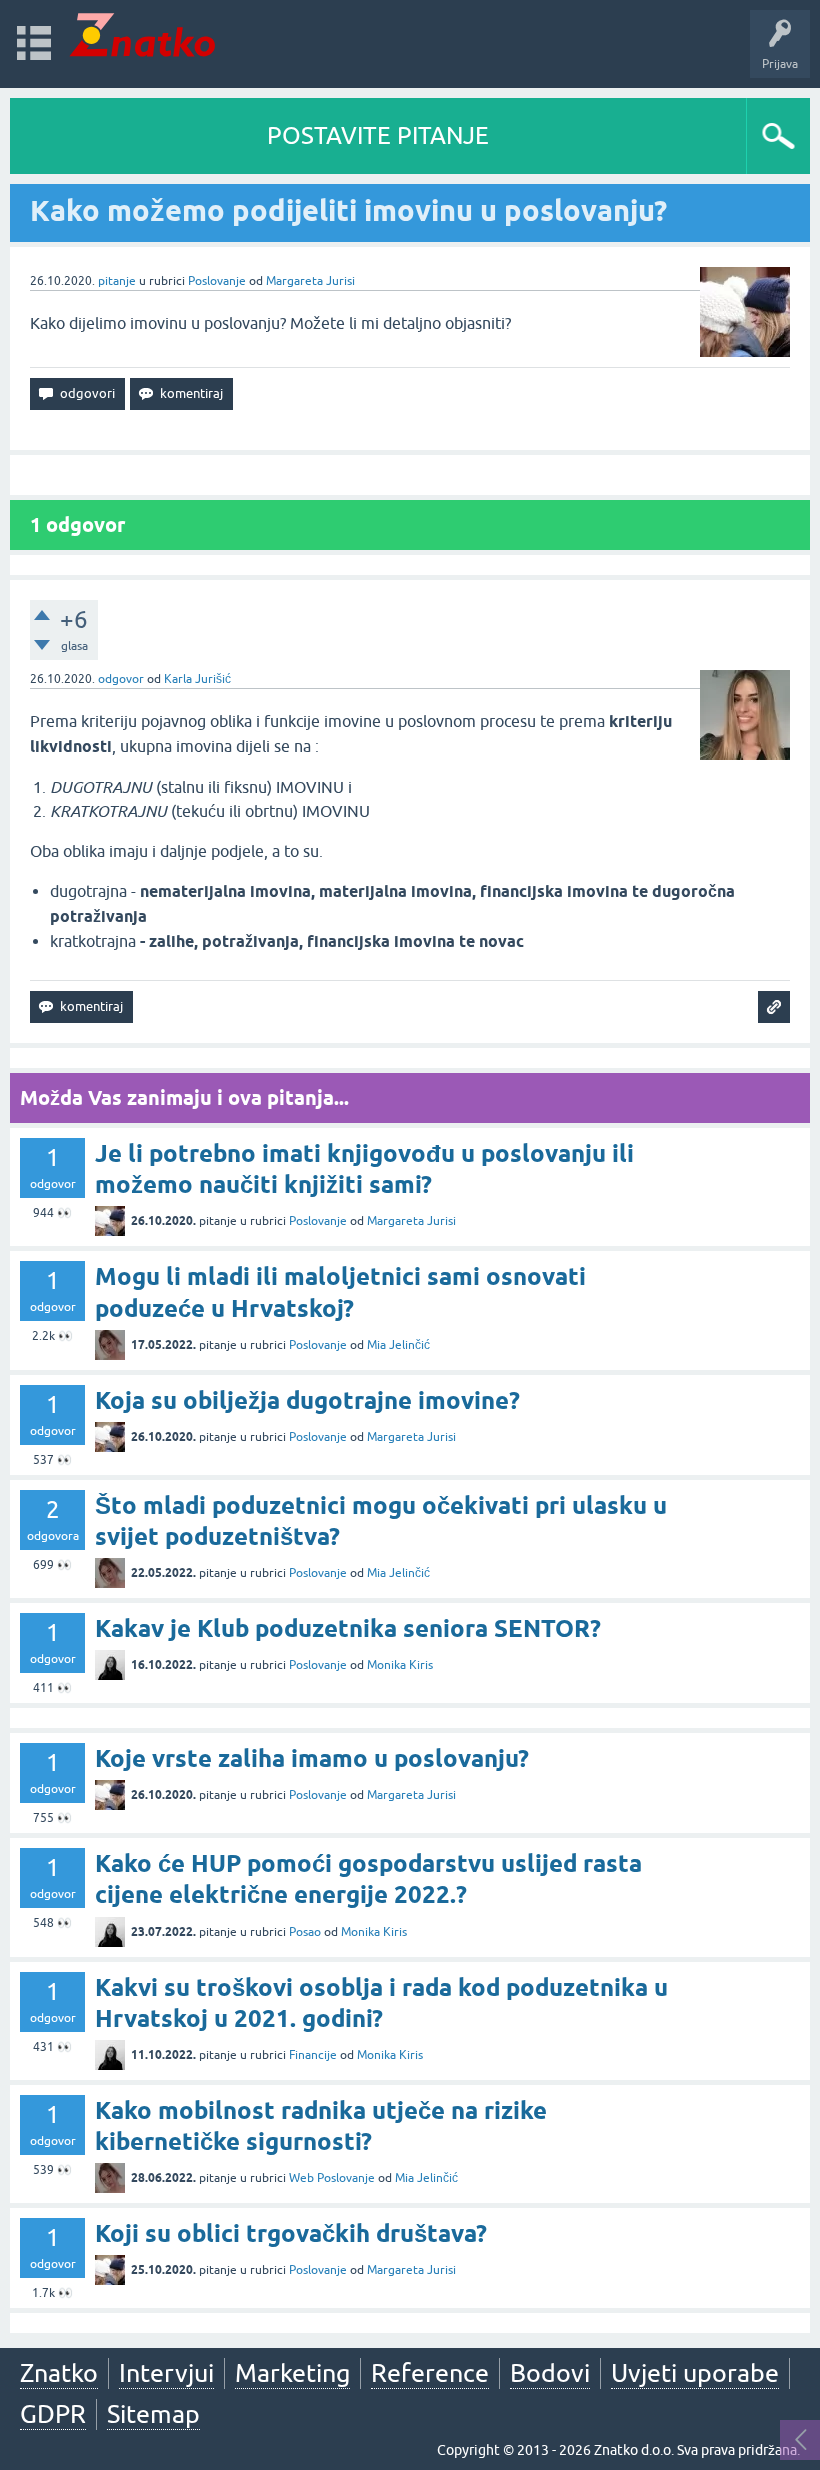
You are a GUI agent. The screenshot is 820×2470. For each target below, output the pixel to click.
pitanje (117, 281)
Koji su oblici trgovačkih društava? (291, 2233)
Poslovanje (217, 281)
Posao (305, 1932)
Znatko (59, 2373)
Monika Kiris (400, 1665)
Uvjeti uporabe (695, 2373)
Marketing (292, 2373)
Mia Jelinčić (398, 1345)
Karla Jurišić (197, 679)
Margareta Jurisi (310, 281)
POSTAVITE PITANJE (378, 135)
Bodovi (550, 2373)
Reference (430, 2373)
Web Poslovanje (332, 2178)
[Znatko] (142, 34)
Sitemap (153, 2414)
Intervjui (166, 2373)
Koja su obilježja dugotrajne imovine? (307, 1400)
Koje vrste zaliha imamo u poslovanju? (312, 1758)
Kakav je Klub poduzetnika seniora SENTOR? (348, 1628)
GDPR (53, 2414)
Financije (313, 2055)
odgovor (121, 679)
